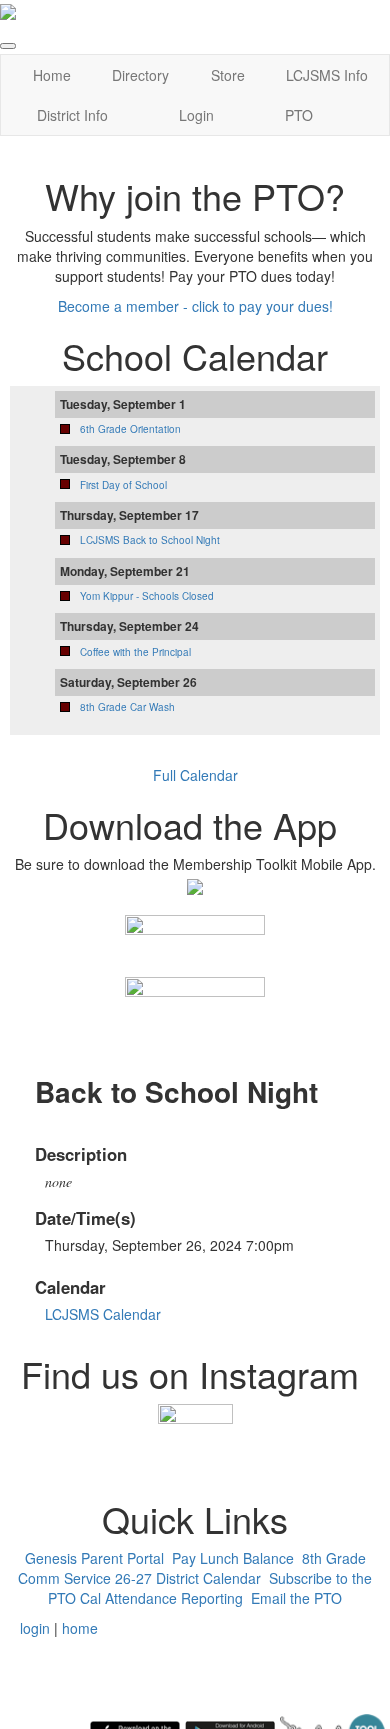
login (35, 1628)
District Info (72, 115)
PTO (299, 115)
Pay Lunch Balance (233, 1558)
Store (228, 75)
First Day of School (123, 485)
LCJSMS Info (327, 75)
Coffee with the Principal (135, 652)
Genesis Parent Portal (94, 1558)
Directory (140, 75)
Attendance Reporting (174, 1598)
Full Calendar (195, 775)
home (80, 1628)
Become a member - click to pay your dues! (195, 306)
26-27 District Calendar (188, 1578)
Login (196, 115)
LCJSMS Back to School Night (150, 540)
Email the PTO (296, 1598)
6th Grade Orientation (130, 429)
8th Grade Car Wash (127, 707)
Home (52, 75)
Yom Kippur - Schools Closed (147, 596)
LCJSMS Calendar (103, 1314)
